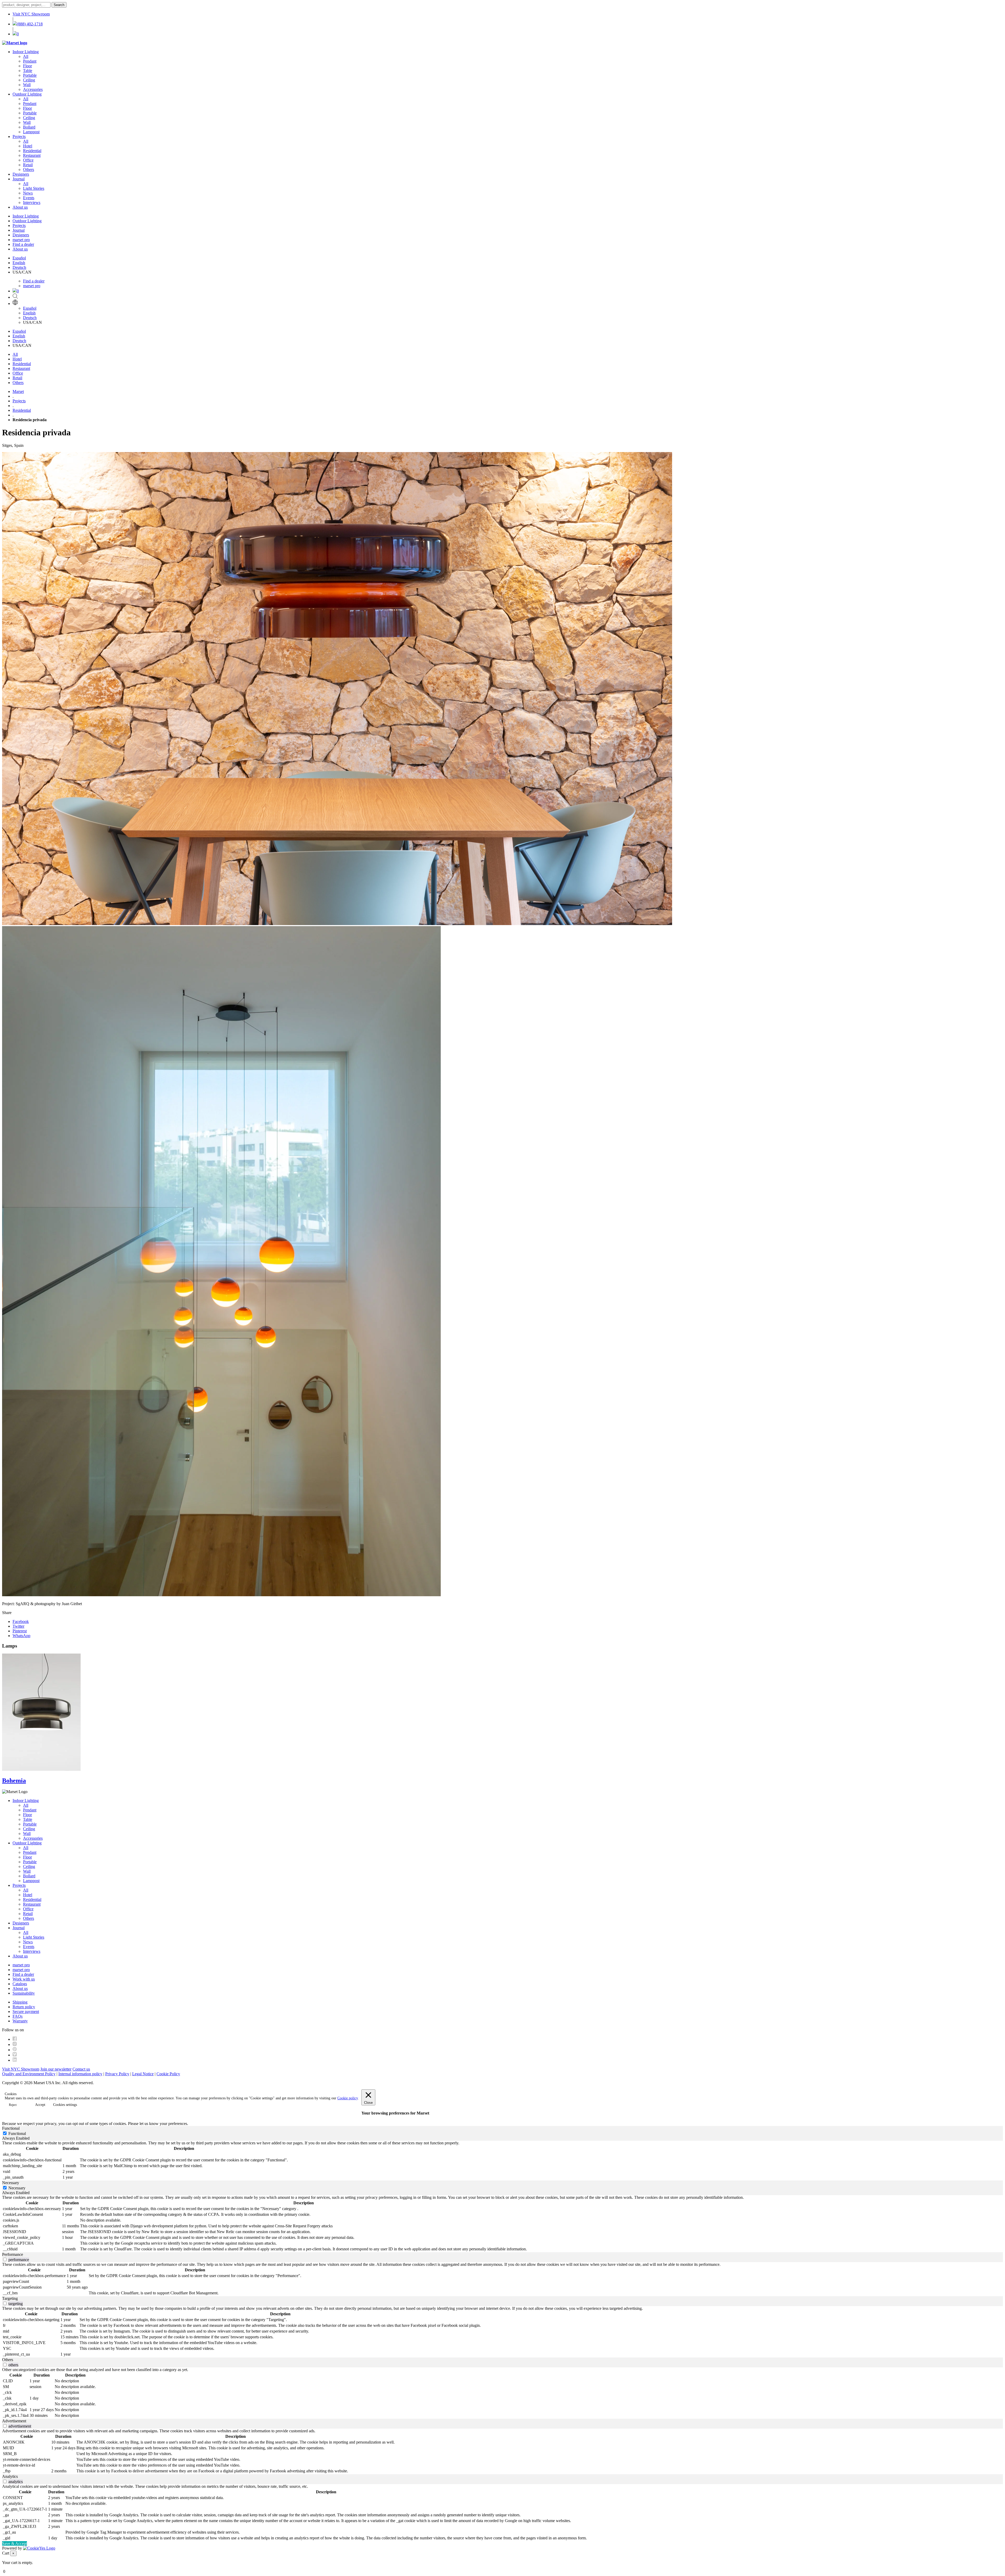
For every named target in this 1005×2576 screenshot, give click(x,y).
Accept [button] (40, 2105)
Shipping (20, 2002)
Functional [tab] (11, 2128)
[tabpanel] (502, 2161)
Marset (18, 391)
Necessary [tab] (11, 2183)
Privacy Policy (117, 2074)
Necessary (17, 2188)
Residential (32, 151)
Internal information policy (80, 2074)
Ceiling (29, 80)
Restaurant (32, 155)
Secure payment (26, 2012)
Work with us (24, 1979)
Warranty (20, 2021)
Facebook (21, 1621)
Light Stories (34, 188)
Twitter (18, 1626)
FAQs (18, 2016)
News (28, 193)
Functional (17, 2133)
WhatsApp (21, 1636)
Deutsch (19, 267)
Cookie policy (348, 2098)
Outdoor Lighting (27, 94)
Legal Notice (143, 2074)
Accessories (33, 89)
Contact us (81, 2069)
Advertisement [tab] (14, 2421)
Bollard (29, 127)
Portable (30, 75)
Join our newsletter (56, 2069)
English (19, 263)
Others (29, 169)
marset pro (21, 240)
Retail (28, 165)
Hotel (28, 146)
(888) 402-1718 (30, 24)
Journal (19, 179)
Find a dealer (23, 244)
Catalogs (20, 1984)
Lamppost (31, 132)
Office (28, 160)
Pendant (30, 61)
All (26, 56)
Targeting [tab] (10, 2298)
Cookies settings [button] (65, 2105)
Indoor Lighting (26, 52)
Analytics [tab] (10, 2476)
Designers (21, 174)
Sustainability (24, 1993)
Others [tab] (8, 2360)
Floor (27, 66)
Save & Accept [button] (15, 2543)
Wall (27, 85)
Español (19, 258)
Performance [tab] (13, 2254)
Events (29, 198)
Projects (19, 137)
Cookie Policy (168, 2074)
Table (28, 71)
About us (20, 207)
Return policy (24, 2007)
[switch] (5, 2259)
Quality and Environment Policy (29, 2074)
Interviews (32, 202)
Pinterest (20, 1631)
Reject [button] (13, 2105)
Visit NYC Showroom (31, 14)
